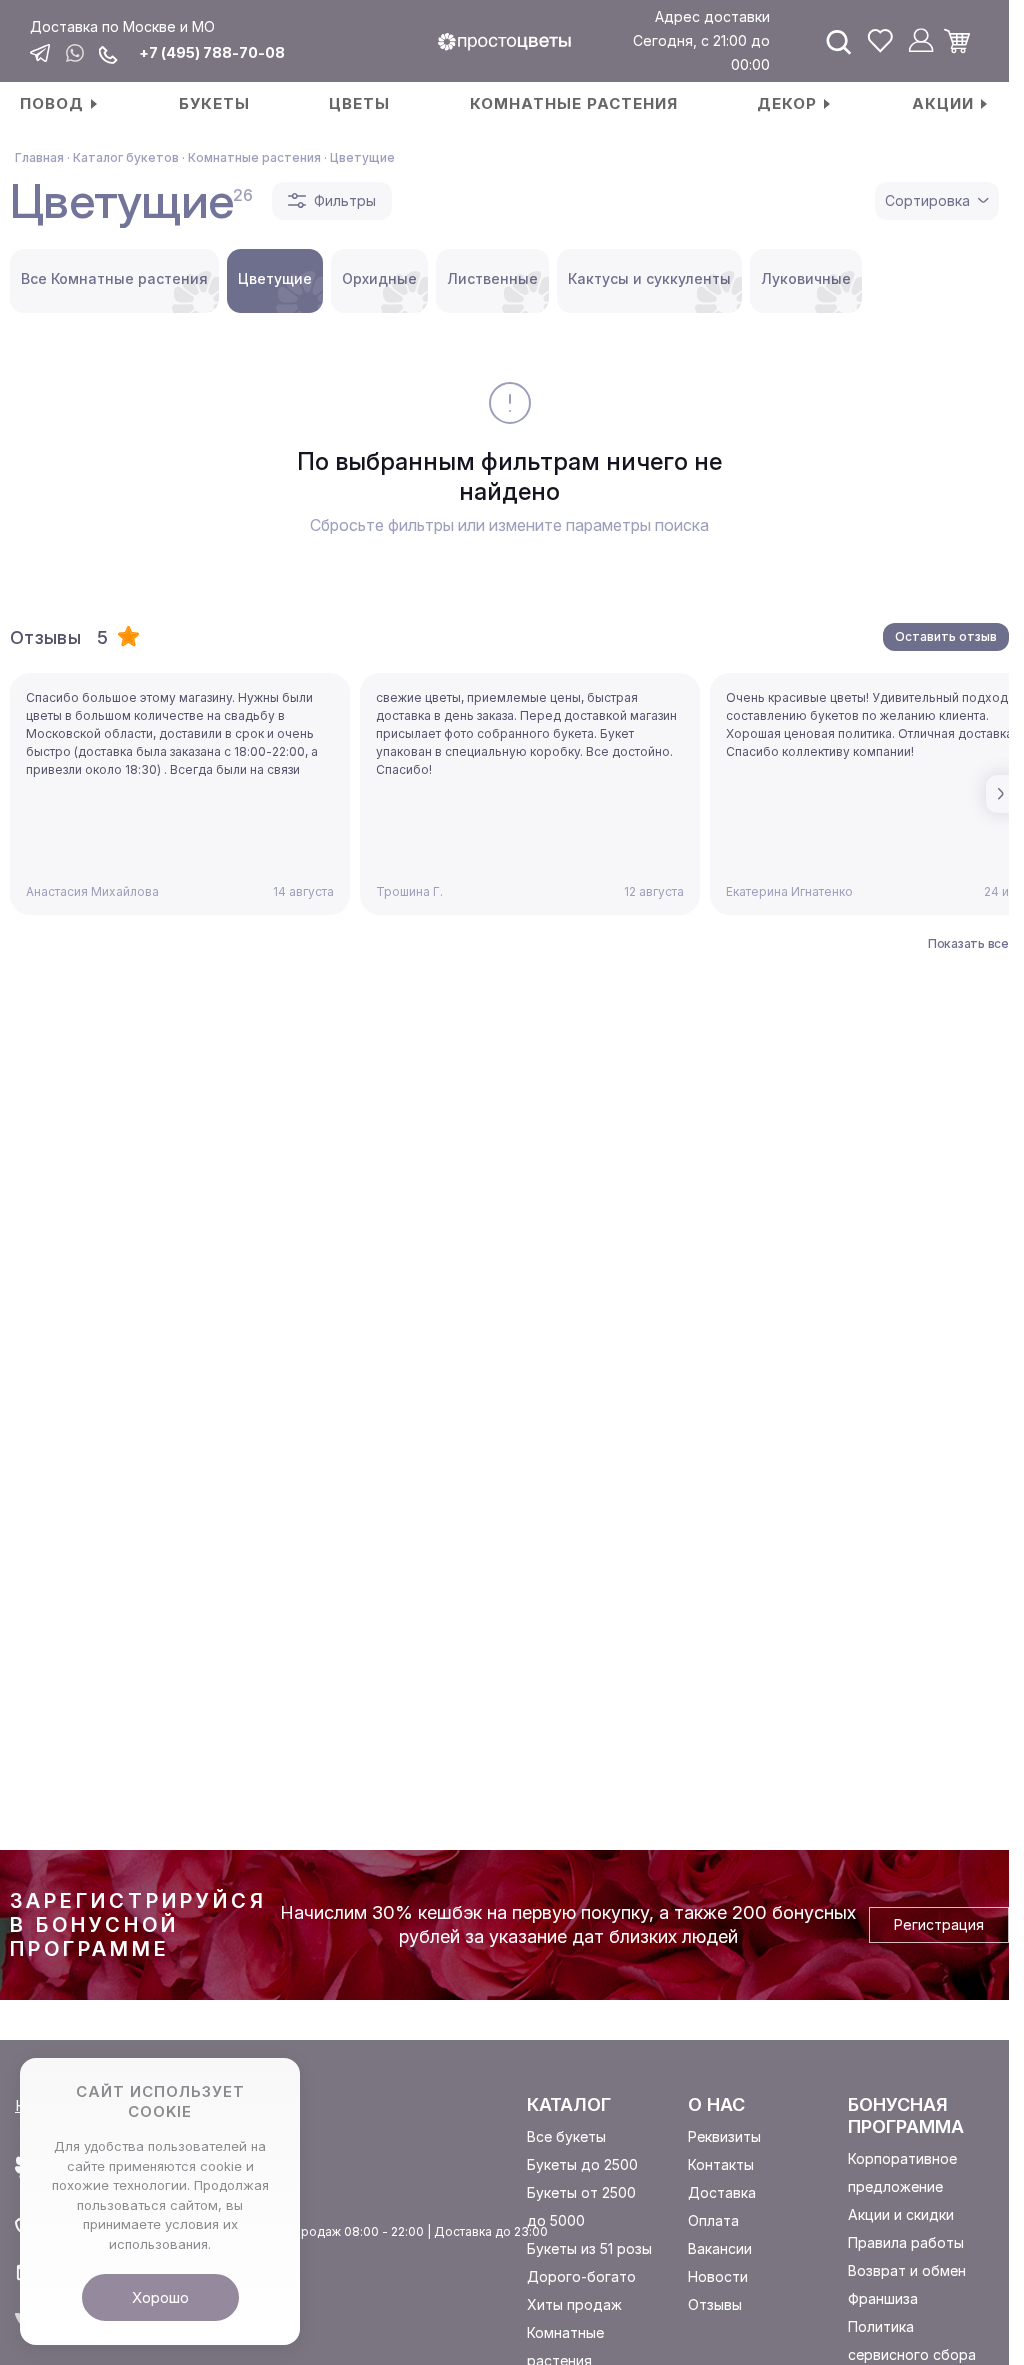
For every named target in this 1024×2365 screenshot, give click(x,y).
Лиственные (492, 278)
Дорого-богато (581, 2276)
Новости (718, 2276)
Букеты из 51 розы (589, 2248)
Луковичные (806, 278)
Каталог (569, 2104)
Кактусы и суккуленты (649, 278)
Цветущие (275, 278)
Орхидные (379, 278)
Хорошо (160, 2297)
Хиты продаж (574, 2304)
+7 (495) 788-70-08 (212, 53)
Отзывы (715, 2304)
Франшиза (883, 2298)
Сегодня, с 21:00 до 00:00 (701, 52)
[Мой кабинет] (921, 41)
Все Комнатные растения (114, 278)
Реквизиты (724, 2136)
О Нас (716, 2104)
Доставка (722, 2192)
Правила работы (906, 2242)
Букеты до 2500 (582, 2164)
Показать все (968, 944)
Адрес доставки (712, 16)
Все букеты (566, 2136)
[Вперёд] (1004, 794)
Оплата (713, 2220)
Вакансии (720, 2248)
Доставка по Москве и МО (122, 26)
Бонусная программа (906, 2115)
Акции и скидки (901, 2214)
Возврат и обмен (907, 2270)
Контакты (721, 2164)
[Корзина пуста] (964, 41)
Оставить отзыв (946, 636)
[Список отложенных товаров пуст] (880, 41)
